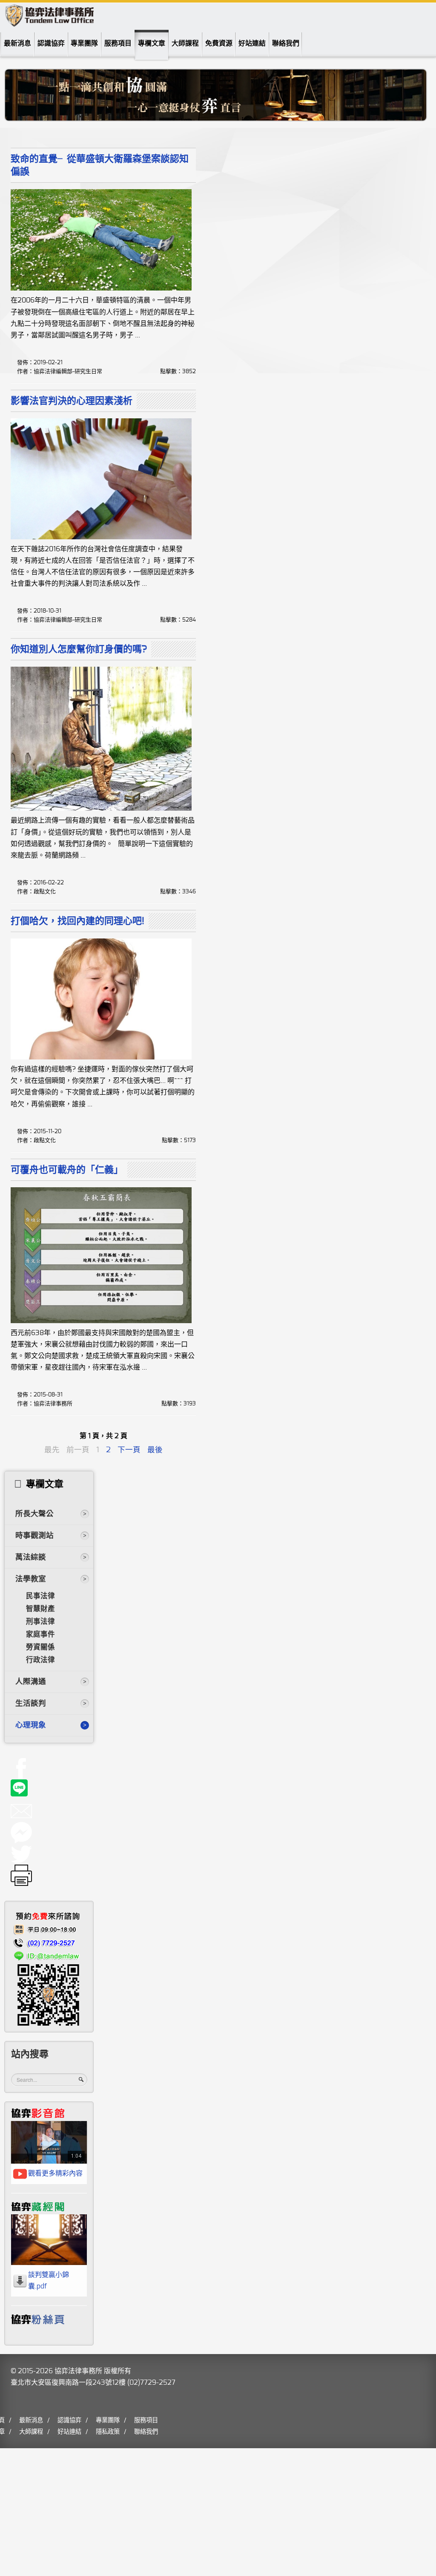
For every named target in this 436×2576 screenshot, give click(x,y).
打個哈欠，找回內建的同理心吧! (77, 921)
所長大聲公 (34, 1514)
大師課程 (185, 43)
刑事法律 (40, 1622)
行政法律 (40, 1660)
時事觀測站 (34, 1536)
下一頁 (129, 1450)
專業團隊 (84, 43)
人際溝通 (31, 1682)
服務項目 (118, 43)
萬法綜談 (31, 1557)
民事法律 (40, 1596)
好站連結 (252, 43)
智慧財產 (40, 1609)
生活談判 (31, 1704)
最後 (155, 1450)
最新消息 (17, 43)
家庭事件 (40, 1635)
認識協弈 (51, 43)
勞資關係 (40, 1647)
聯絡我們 (286, 43)
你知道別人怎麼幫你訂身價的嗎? (79, 649)
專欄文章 (152, 43)
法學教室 (31, 1579)
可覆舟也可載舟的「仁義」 (67, 1170)
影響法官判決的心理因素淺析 (72, 401)
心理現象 (31, 1725)
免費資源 (219, 43)
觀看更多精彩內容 (55, 2173)
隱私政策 (108, 2432)
